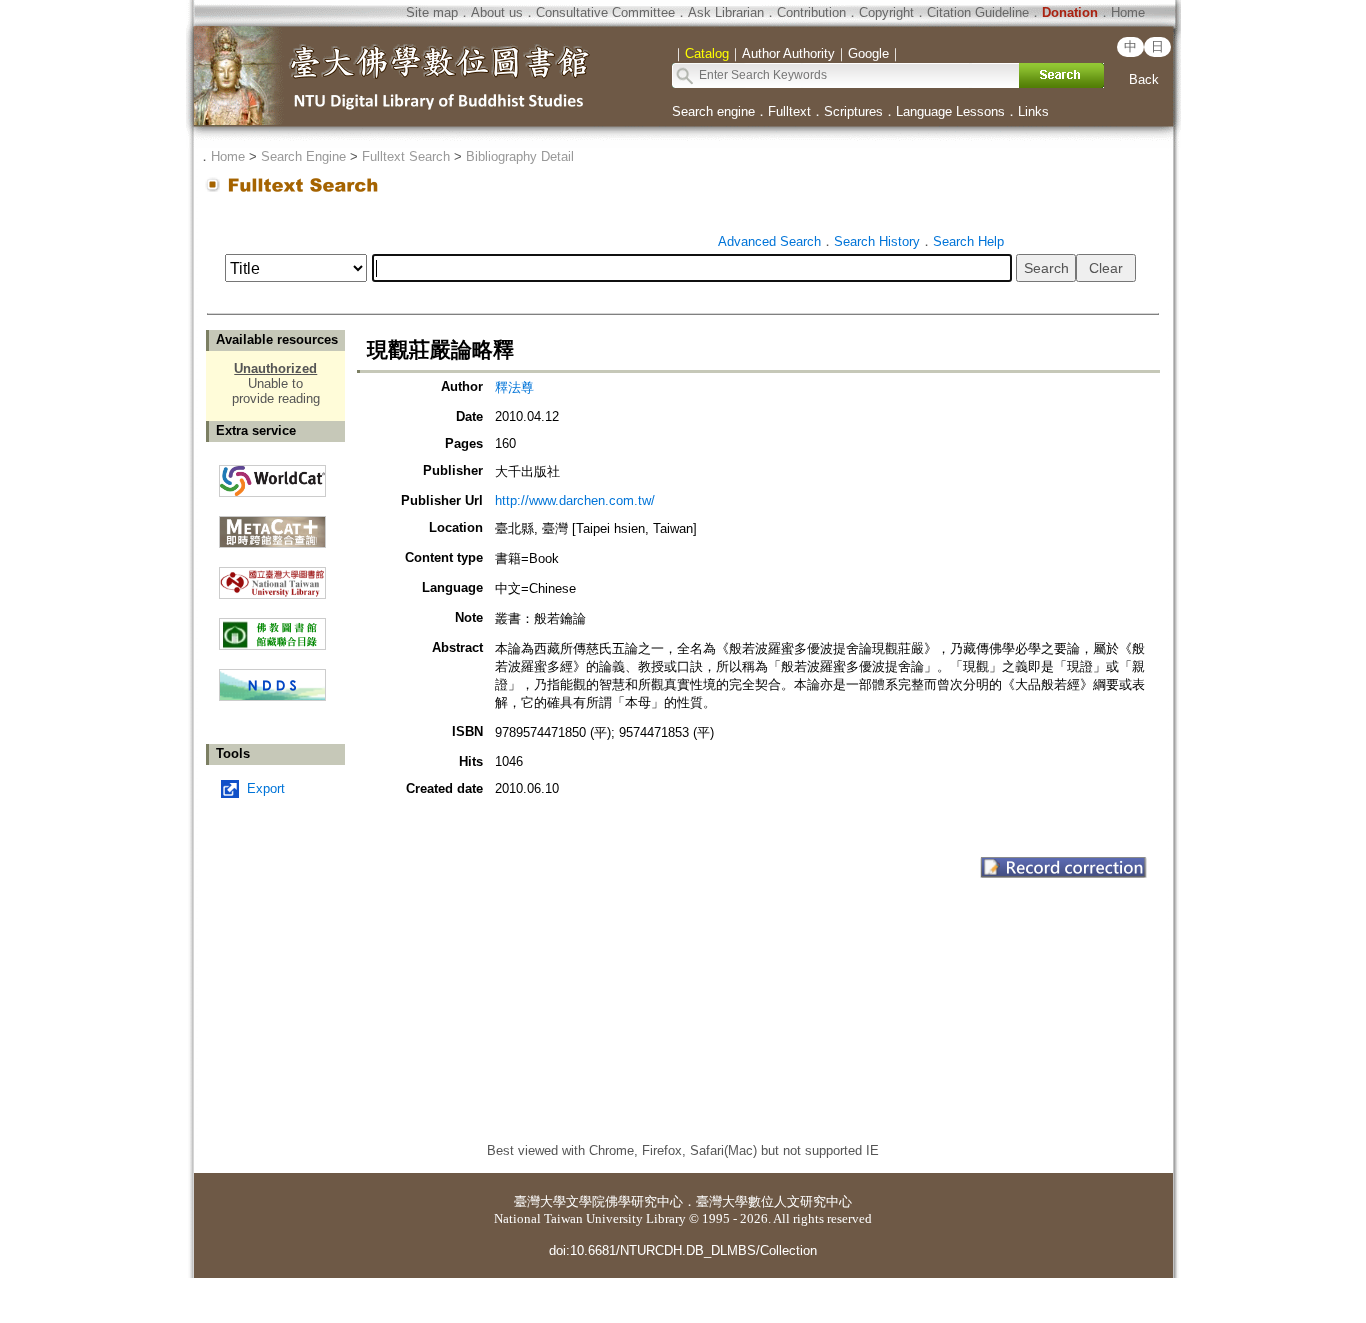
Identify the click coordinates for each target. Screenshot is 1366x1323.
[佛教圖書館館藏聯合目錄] (272, 626)
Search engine (713, 111)
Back (1144, 79)
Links (1033, 111)
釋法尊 (514, 387)
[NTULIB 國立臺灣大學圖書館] (272, 575)
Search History (877, 241)
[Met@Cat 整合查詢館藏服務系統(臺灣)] (272, 524)
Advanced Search (769, 241)
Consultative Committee (605, 12)
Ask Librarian (726, 12)
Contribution (811, 12)
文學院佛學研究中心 (624, 1201)
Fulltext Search (406, 156)
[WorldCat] (272, 476)
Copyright (886, 12)
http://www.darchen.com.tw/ (575, 500)
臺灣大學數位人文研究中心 (774, 1201)
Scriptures (853, 111)
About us (497, 12)
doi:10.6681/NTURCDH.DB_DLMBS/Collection (683, 1250)
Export (266, 788)
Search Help (968, 241)
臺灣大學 (540, 1201)
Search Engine (303, 156)
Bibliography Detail (520, 156)
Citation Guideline (978, 12)
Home (1128, 12)
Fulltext (789, 111)
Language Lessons (950, 111)
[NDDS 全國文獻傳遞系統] (272, 696)
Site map (432, 12)
